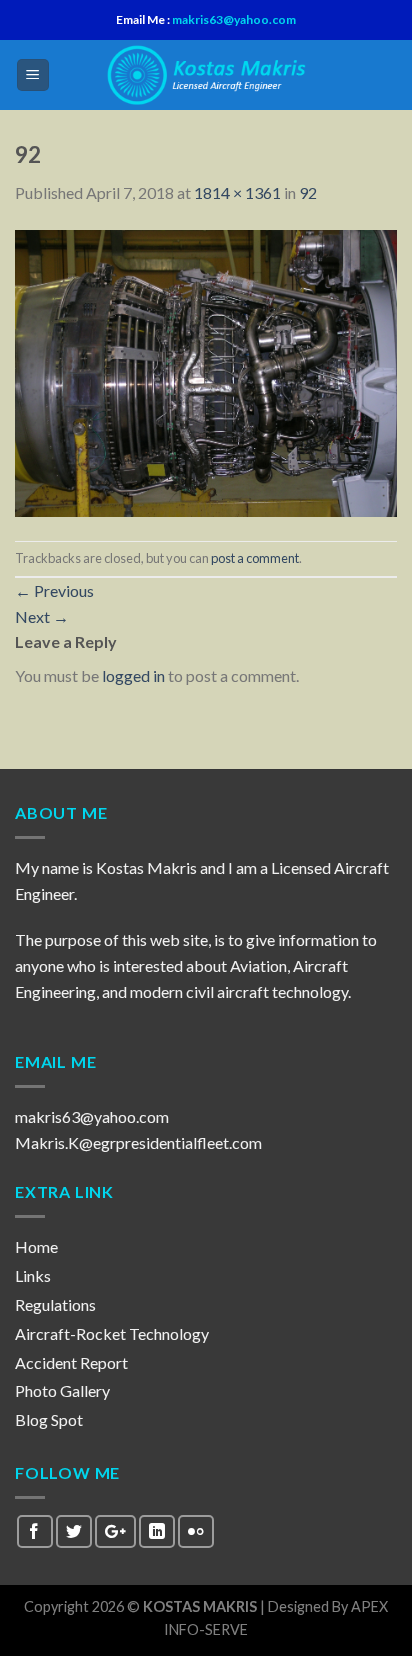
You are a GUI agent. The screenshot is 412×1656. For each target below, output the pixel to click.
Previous (54, 590)
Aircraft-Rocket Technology (112, 1333)
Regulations (55, 1304)
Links (33, 1275)
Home (36, 1246)
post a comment (255, 558)
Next (42, 616)
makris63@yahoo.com (233, 19)
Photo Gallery (62, 1390)
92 (308, 192)
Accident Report (71, 1362)
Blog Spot (49, 1419)
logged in (133, 675)
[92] (206, 370)
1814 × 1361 (237, 192)
